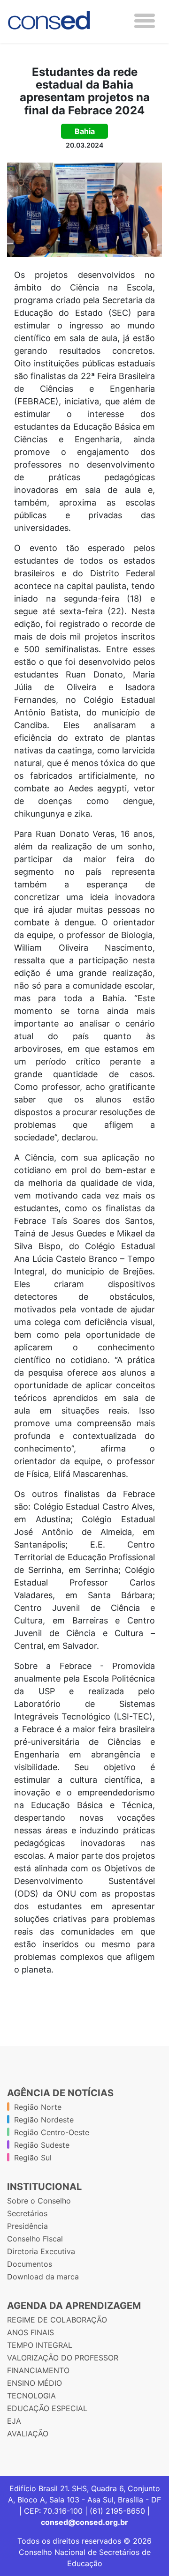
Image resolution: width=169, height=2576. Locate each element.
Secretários (27, 2213)
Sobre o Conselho (39, 2201)
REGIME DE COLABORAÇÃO (57, 2320)
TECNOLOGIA (31, 2396)
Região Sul (33, 2158)
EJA (14, 2421)
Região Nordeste (44, 2120)
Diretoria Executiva (41, 2251)
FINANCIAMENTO (38, 2370)
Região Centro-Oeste (52, 2132)
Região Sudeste (42, 2145)
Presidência (27, 2226)
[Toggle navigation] (145, 21)
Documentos (30, 2264)
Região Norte (38, 2107)
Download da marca (43, 2277)
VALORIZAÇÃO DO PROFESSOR (63, 2358)
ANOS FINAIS (31, 2332)
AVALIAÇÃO (28, 2434)
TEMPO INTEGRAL (40, 2345)
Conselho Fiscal (35, 2239)
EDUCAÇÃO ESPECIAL (47, 2408)
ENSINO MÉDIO (35, 2383)
